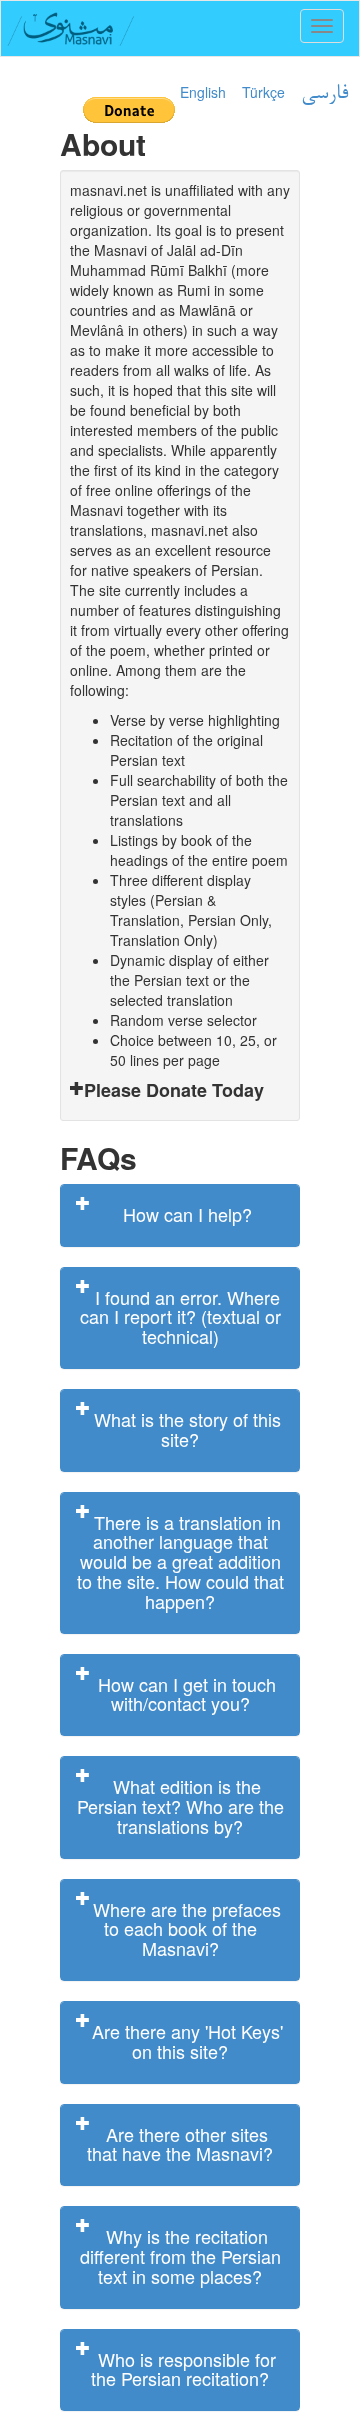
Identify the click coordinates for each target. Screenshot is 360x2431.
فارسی (324, 94)
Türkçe (263, 92)
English (203, 92)
